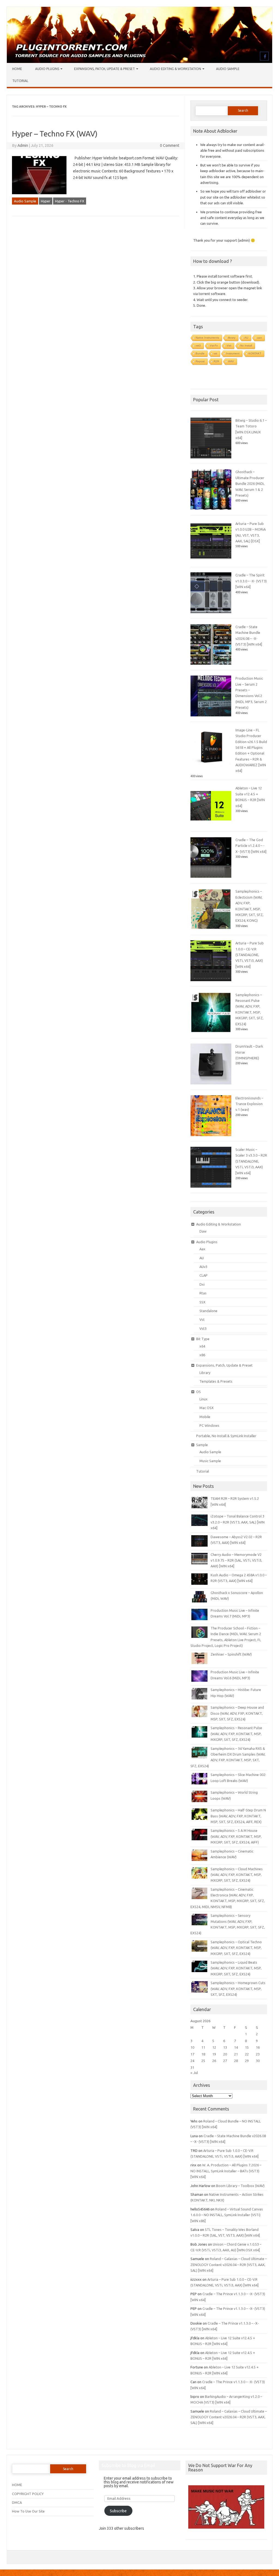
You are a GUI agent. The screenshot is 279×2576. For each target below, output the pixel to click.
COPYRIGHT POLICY (28, 2494)
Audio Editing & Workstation (175, 69)
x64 (202, 1346)
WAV (231, 361)
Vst (202, 1319)
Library (205, 1373)
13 (225, 2047)
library (232, 338)
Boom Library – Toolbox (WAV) (240, 2186)
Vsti (229, 346)
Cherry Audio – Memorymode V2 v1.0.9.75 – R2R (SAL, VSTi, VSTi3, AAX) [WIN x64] (236, 1560)
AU (246, 338)
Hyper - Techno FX (70, 201)
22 (247, 2054)
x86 (202, 1355)
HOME (17, 2485)
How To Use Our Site (28, 2511)
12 (214, 2047)
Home (17, 69)
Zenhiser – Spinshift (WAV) (231, 1654)
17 (192, 2054)
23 (258, 2054)
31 (192, 2067)
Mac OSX (207, 1408)
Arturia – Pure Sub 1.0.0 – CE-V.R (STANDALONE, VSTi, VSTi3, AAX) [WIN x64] (250, 955)
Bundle (200, 353)
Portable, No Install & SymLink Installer (226, 1436)
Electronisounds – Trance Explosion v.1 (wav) (249, 1104)
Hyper (46, 201)
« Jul (194, 2073)
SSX (202, 1302)
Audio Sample (228, 69)
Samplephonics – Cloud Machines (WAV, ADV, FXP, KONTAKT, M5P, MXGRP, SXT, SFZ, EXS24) (237, 1875)
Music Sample (210, 1461)
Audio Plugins (47, 69)
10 (192, 2047)
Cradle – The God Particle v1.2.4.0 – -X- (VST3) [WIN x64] (251, 846)
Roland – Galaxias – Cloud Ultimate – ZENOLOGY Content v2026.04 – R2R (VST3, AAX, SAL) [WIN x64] (229, 2265)
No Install (246, 346)
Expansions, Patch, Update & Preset (104, 69)
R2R (216, 361)
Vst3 (203, 1328)
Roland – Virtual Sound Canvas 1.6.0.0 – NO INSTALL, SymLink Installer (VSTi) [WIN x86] (227, 2215)
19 (214, 2054)
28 (236, 2061)
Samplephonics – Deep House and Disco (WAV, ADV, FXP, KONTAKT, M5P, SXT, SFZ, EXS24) (237, 1713)
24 (192, 2061)
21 (236, 2054)
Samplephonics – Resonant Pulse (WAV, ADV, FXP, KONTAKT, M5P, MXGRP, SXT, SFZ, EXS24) (236, 1734)
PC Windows (209, 1425)
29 (247, 2061)
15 (247, 2047)
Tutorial (20, 81)
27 (225, 2061)
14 (236, 2047)
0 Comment (170, 145)
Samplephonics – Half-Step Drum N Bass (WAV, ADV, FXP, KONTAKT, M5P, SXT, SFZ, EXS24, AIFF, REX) (238, 1816)
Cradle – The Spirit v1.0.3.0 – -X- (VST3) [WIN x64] (251, 581)
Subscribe (118, 2511)
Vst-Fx (214, 346)
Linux (204, 1399)
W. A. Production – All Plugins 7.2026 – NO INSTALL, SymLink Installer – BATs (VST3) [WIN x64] (226, 2171)
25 (203, 2061)
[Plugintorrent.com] (139, 62)
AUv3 (203, 1267)
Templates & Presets (216, 1381)
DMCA (17, 2502)
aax (260, 338)
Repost (200, 361)
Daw (203, 1231)
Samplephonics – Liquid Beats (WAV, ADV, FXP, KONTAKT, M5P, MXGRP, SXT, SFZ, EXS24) (236, 1968)
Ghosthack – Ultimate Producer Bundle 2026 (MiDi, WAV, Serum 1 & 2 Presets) (250, 483)
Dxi (202, 1284)
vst (215, 353)
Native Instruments (207, 338)
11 (203, 2047)
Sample (202, 1445)
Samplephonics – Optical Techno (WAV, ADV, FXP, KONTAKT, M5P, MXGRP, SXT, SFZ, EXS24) (236, 1948)
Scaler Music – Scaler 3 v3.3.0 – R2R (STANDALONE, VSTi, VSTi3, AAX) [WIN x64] (251, 1161)
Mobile (205, 1417)
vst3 (198, 346)
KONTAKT (255, 353)
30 (258, 2061)
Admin (23, 145)
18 (203, 2054)
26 (214, 2061)
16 (258, 2047)
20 (225, 2054)
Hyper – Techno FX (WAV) (55, 134)
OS (198, 1392)
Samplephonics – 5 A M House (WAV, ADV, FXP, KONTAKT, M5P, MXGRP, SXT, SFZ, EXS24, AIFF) (236, 1836)
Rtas (203, 1293)
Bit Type (203, 1339)
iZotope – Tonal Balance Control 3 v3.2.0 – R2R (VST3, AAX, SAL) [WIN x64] (238, 1522)
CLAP (204, 1275)
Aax (202, 1249)
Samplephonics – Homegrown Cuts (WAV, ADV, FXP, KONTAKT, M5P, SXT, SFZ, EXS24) (238, 1989)
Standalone (208, 1311)
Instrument (233, 353)
